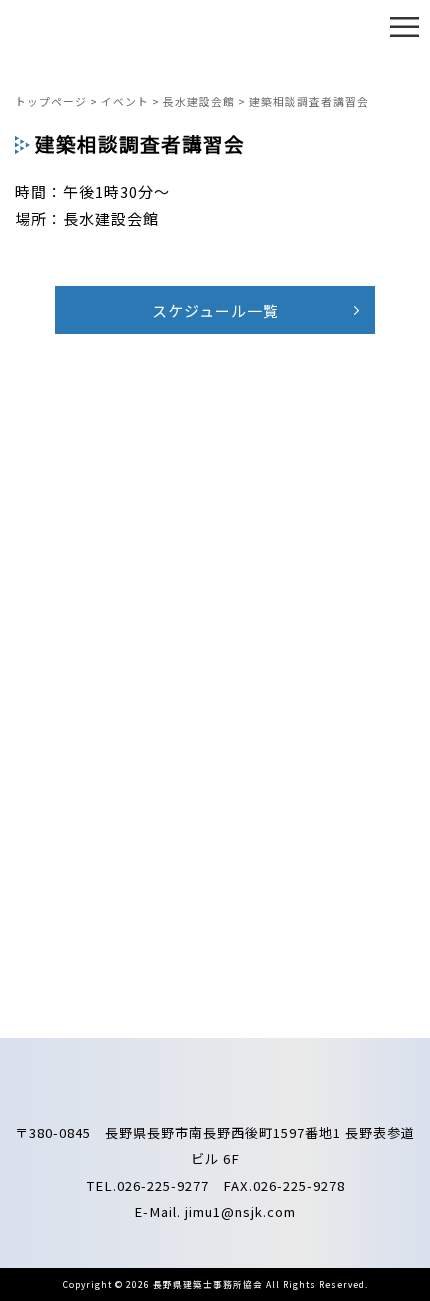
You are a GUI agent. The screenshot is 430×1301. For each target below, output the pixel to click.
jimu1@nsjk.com (240, 1211)
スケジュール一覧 (215, 310)
